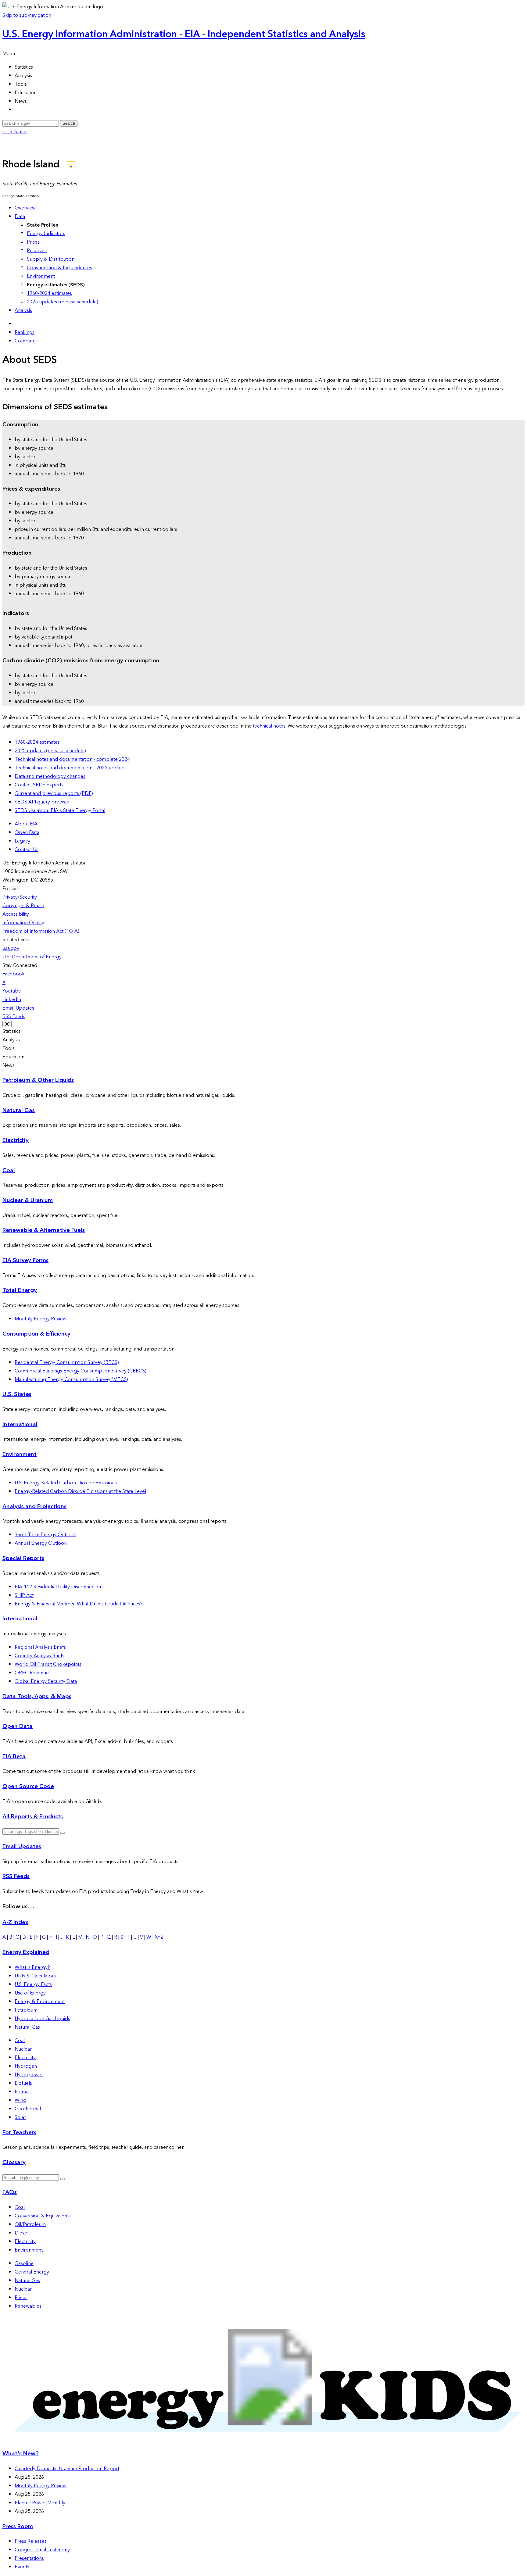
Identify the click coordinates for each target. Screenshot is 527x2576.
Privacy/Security (20, 897)
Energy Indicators (46, 234)
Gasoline (24, 2263)
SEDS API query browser (42, 802)
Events (22, 2567)
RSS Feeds (14, 1017)
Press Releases (31, 2541)
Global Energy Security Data (46, 1681)
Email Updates (18, 1008)
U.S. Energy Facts (33, 1984)
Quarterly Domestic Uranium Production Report (67, 2469)
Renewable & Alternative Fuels (44, 1230)
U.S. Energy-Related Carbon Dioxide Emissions (66, 1483)
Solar (20, 2117)
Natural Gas (19, 1110)
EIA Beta (14, 1757)
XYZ (159, 1937)
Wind (20, 2100)
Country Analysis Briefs (39, 1656)
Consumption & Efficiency (36, 1334)
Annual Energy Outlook (41, 1543)
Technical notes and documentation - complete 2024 (72, 759)
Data (20, 216)
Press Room (18, 2526)
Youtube (12, 991)
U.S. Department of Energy (32, 957)
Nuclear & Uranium (28, 1200)
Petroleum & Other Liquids (38, 1080)
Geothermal (28, 2109)
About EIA (26, 824)
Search (69, 123)
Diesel (22, 2233)
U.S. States (17, 1394)
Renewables (28, 2306)
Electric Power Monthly (40, 2503)
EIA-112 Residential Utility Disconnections (60, 1587)
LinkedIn (12, 1000)
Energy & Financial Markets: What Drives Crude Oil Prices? (79, 1604)
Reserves (37, 251)
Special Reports (23, 1558)
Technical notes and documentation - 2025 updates (71, 768)
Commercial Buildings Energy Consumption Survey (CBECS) (81, 1371)
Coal (9, 1170)
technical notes (269, 726)
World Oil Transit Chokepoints (48, 1664)
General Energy (32, 2272)
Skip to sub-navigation (27, 15)
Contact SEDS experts (39, 785)
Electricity (16, 1140)
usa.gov (11, 948)
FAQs (10, 2192)
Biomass (24, 2092)
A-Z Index (15, 1922)
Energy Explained (26, 1952)
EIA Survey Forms (25, 1260)
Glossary (14, 2162)
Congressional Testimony (42, 2550)
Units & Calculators (35, 1976)
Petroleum (26, 2010)
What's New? (21, 2454)
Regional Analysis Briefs (40, 1647)
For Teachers (19, 2132)
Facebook (14, 974)
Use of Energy (30, 1993)
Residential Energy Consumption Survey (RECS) (67, 1362)
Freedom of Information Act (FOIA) (41, 931)
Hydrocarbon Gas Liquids (42, 2019)
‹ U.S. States (15, 132)
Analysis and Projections (34, 1506)
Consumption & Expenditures (59, 268)
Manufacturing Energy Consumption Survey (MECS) (71, 1379)
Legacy (22, 841)
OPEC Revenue (32, 1673)
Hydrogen (26, 2066)
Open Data (27, 832)
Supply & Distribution (51, 259)
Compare (25, 341)
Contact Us (27, 850)
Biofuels (23, 2083)
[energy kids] (263, 2442)
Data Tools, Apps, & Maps (37, 1696)
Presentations (29, 2558)
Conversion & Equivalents (43, 2216)
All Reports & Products (33, 1817)
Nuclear (23, 2049)
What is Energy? (32, 1967)
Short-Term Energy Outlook (45, 1535)
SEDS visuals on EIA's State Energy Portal (60, 810)
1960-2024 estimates (49, 293)
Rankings (25, 332)
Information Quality (23, 923)
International (20, 1424)
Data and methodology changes (50, 776)
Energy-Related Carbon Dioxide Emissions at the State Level (80, 1491)
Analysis (23, 310)
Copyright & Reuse (23, 906)
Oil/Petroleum (30, 2224)
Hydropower (29, 2075)
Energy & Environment (40, 2002)
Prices (33, 242)
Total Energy (20, 1290)
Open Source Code (28, 1786)
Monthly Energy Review (41, 1319)
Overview (25, 208)
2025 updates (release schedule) (63, 302)
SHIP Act (24, 1595)
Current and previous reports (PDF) (54, 793)
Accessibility (16, 914)
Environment (41, 276)
